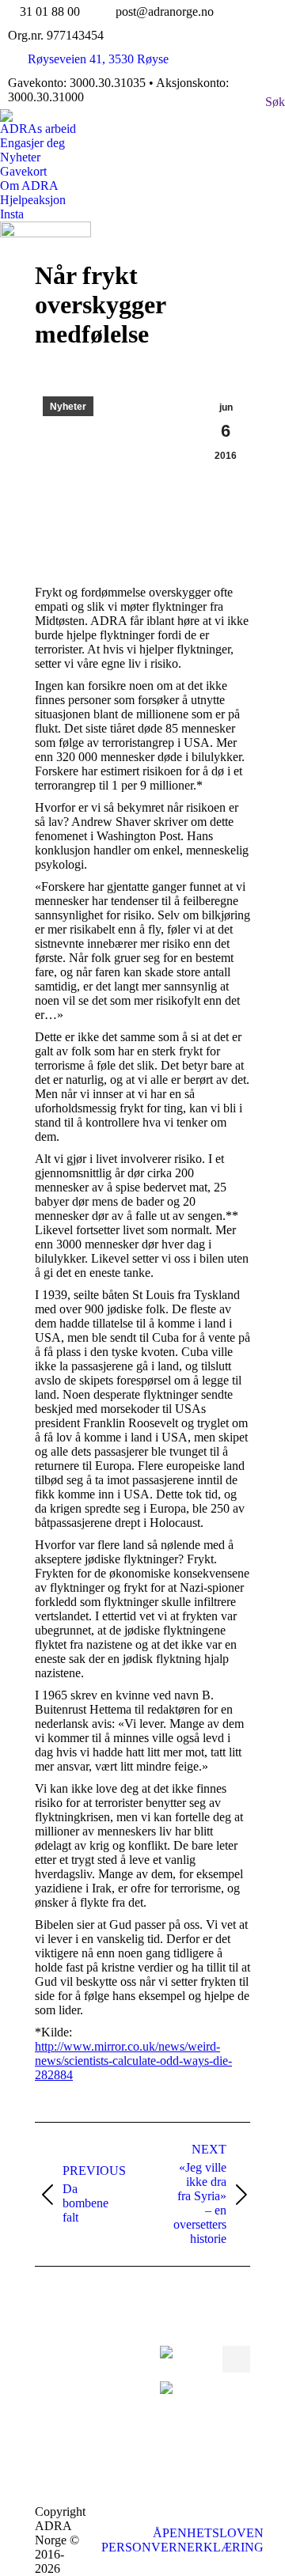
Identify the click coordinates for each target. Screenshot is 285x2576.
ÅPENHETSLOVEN (208, 2533)
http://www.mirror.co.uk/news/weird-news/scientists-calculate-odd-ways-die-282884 (133, 2061)
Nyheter (68, 407)
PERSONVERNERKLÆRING (182, 2547)
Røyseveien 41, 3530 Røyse (98, 59)
